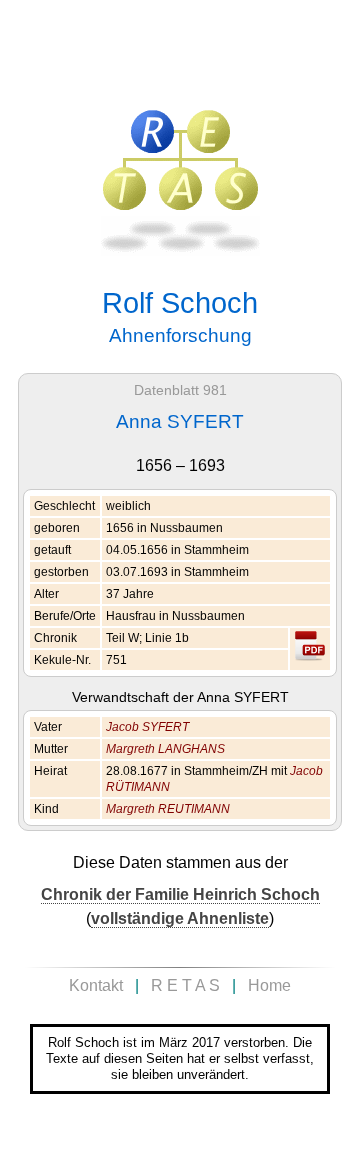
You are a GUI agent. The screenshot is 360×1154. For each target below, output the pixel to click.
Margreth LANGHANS (165, 749)
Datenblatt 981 (180, 390)
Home (269, 985)
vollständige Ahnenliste (180, 918)
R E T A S (185, 985)
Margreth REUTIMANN (168, 809)
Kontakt (96, 985)
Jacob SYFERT (147, 727)
